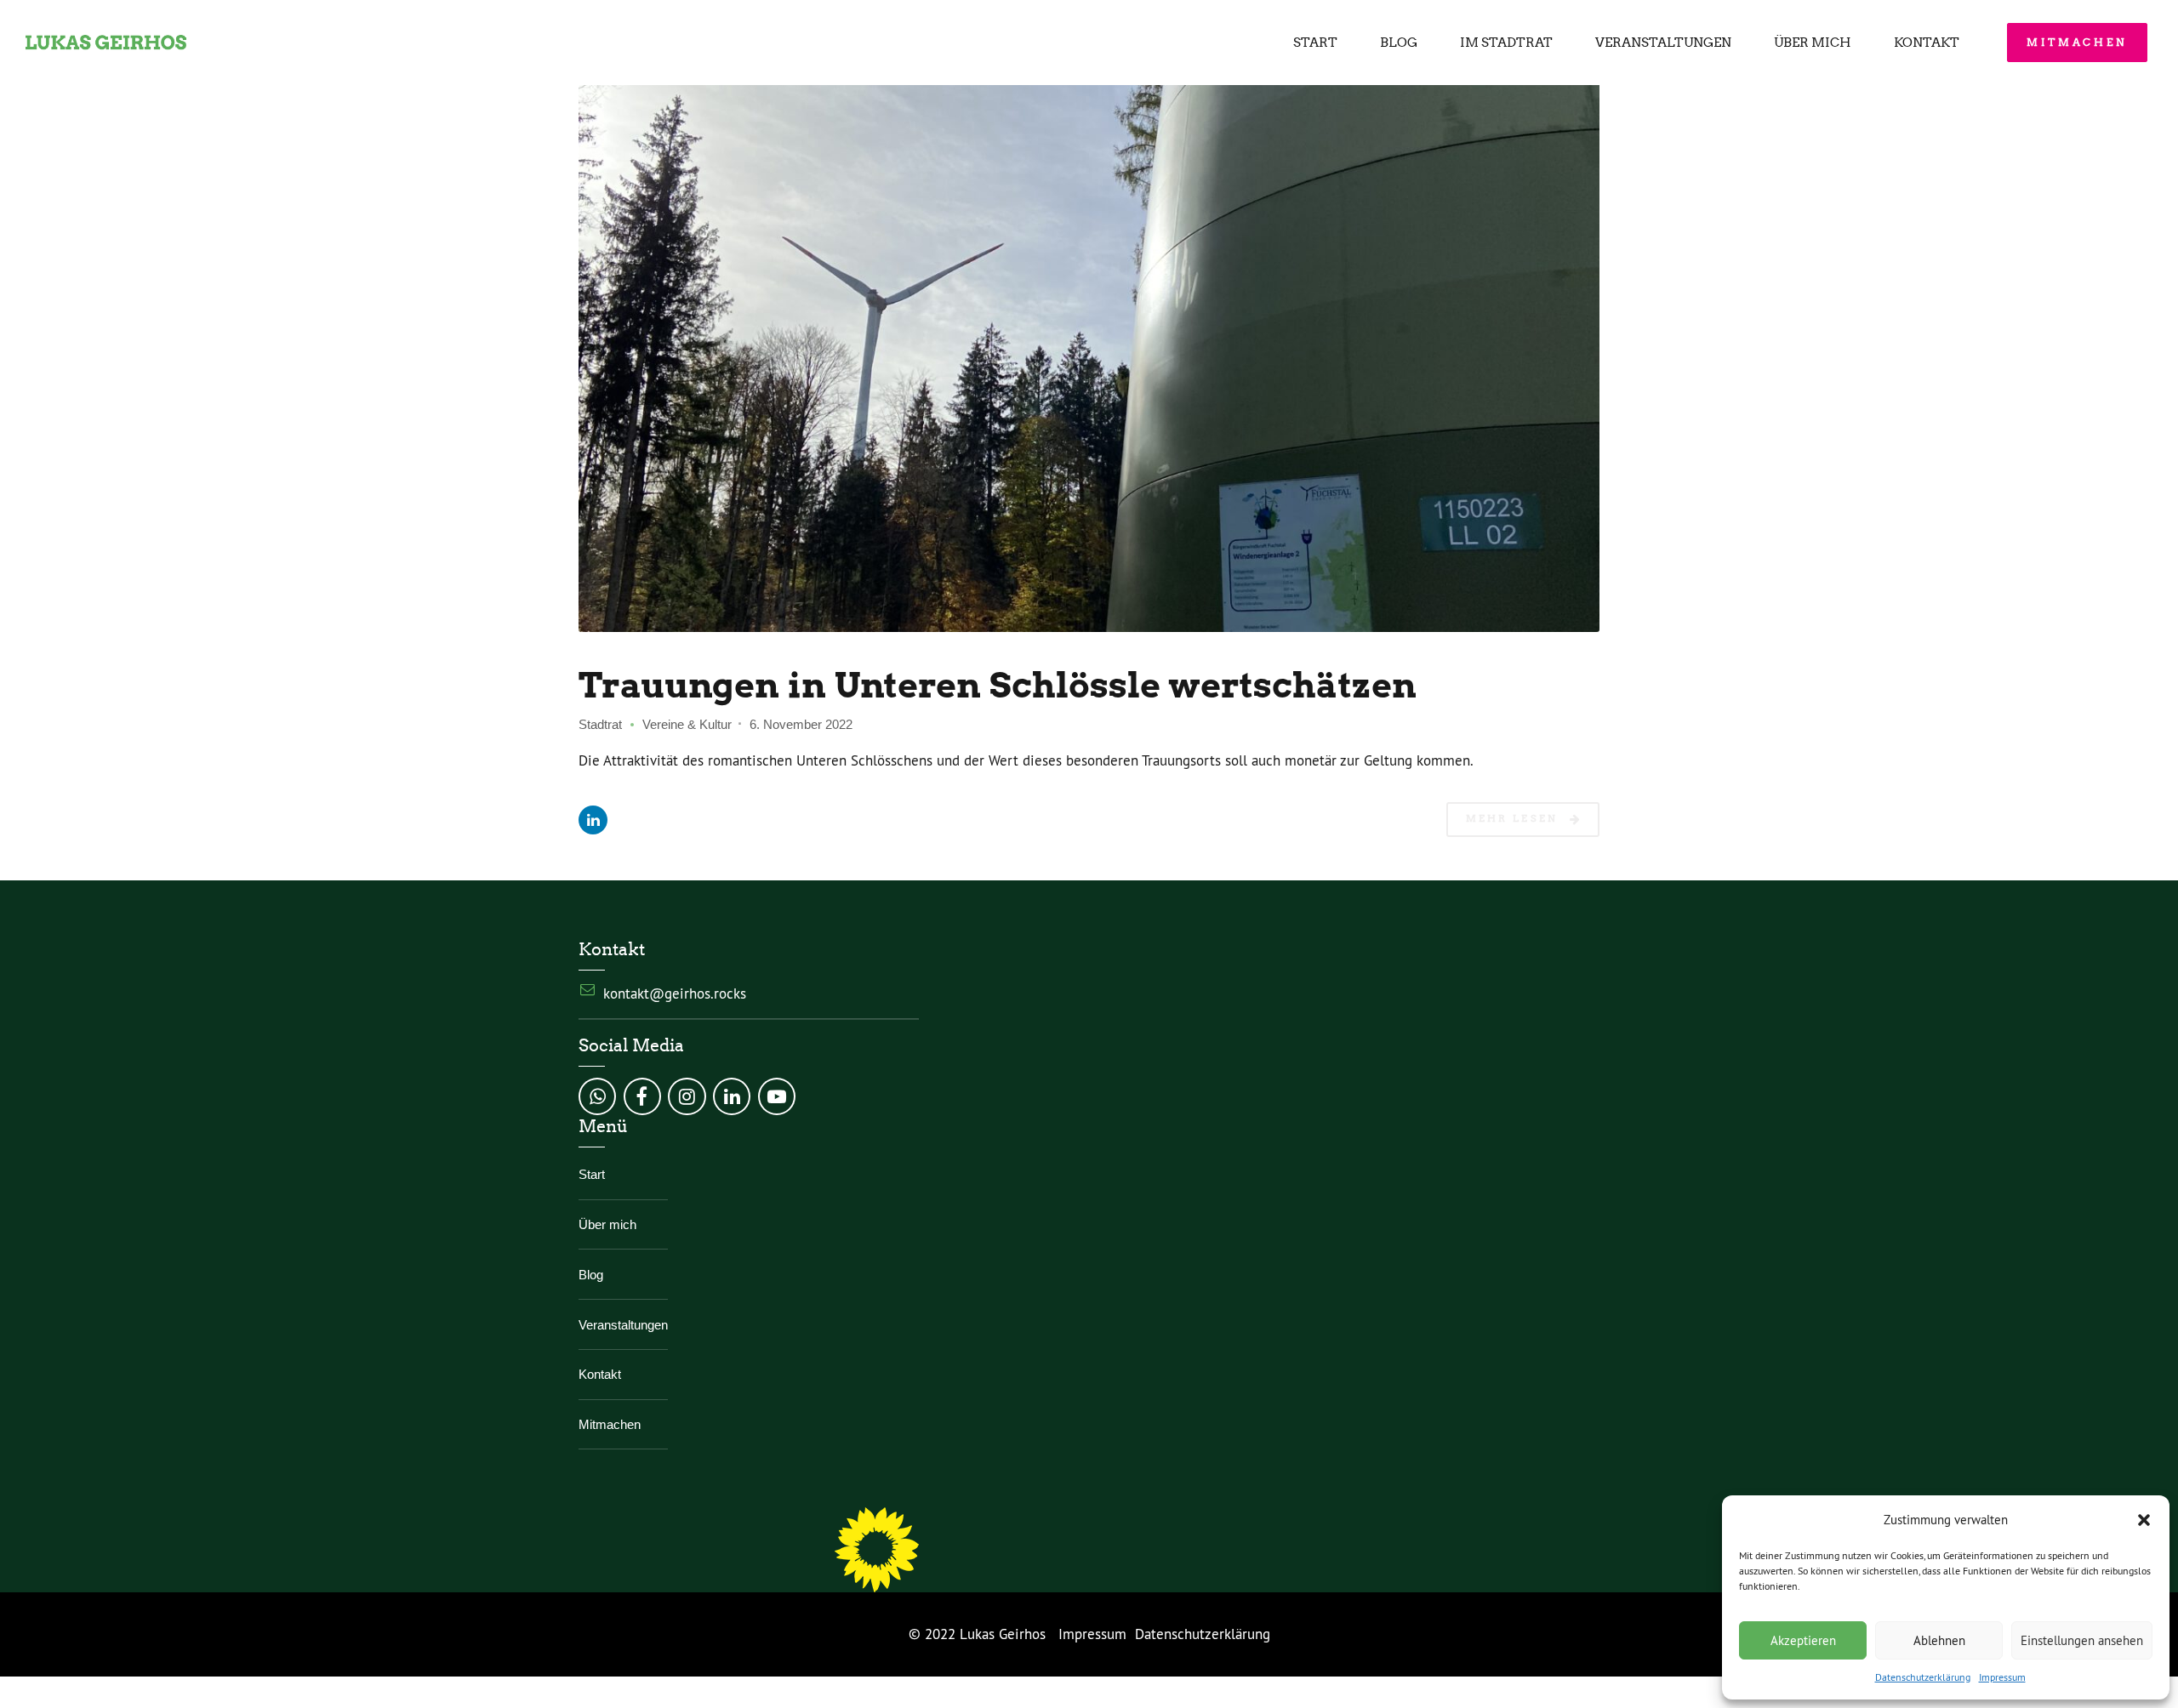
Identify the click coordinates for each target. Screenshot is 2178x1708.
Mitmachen (610, 1424)
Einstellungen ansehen (2082, 1640)
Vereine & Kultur (687, 724)
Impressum (2002, 1677)
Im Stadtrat (1506, 43)
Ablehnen (1939, 1640)
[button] (2144, 1520)
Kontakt (1927, 43)
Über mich (1813, 43)
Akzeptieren (1803, 1640)
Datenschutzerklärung (1923, 1677)
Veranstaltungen (1663, 43)
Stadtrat (600, 724)
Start (1315, 43)
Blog (1399, 43)
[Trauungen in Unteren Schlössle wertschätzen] (1089, 345)
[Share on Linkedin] (593, 820)
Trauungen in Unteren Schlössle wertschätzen (998, 685)
